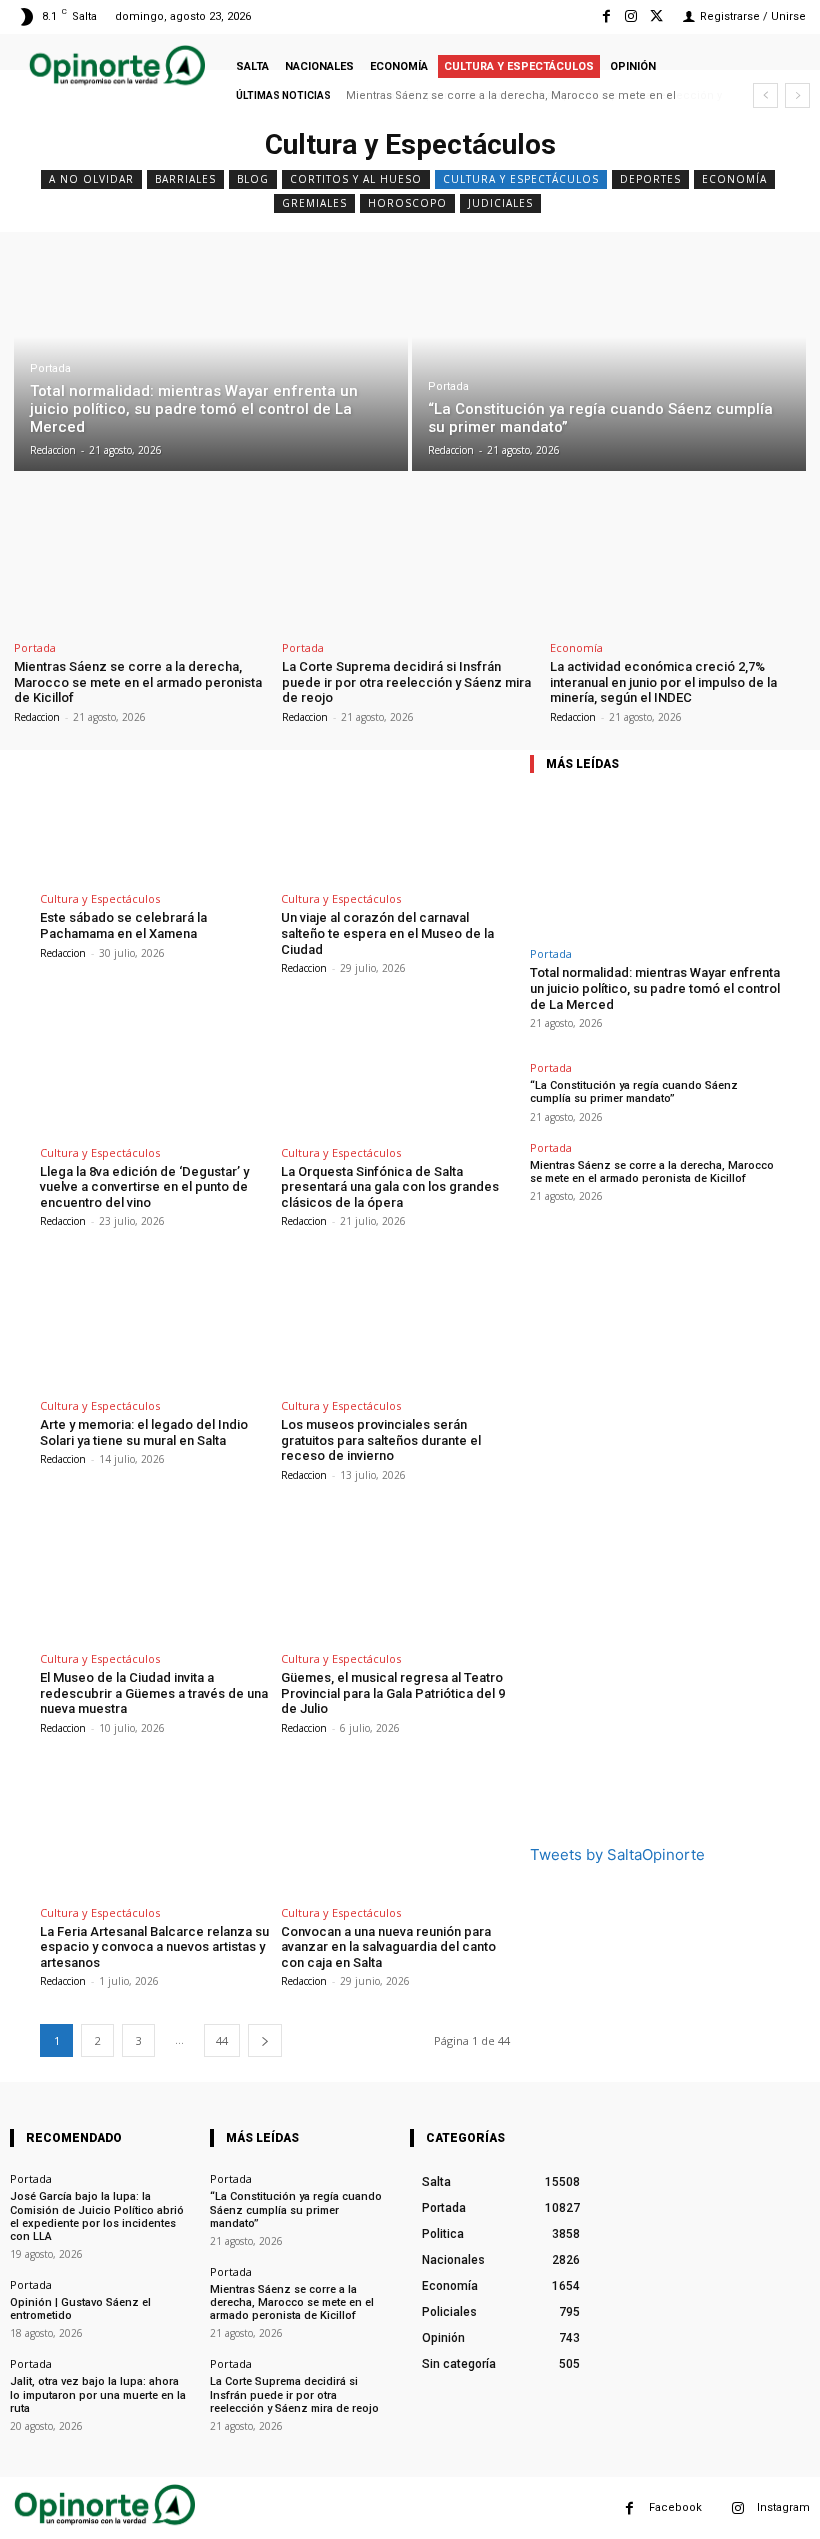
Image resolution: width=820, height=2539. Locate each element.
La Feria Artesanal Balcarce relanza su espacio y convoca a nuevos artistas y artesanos (154, 1947)
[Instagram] (631, 16)
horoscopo (407, 203)
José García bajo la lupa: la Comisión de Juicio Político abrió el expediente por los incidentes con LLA (97, 2216)
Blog (253, 179)
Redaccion (37, 717)
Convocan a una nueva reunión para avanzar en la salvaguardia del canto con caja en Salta (388, 1947)
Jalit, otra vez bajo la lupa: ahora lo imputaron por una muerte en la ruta (98, 2394)
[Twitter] (656, 16)
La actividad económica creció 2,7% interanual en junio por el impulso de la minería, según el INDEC (663, 682)
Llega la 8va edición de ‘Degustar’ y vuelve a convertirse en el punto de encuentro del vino (144, 1187)
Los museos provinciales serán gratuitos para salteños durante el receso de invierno (381, 1440)
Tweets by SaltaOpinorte (617, 1854)
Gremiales (314, 203)
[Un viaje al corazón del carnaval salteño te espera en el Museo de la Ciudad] (395, 815)
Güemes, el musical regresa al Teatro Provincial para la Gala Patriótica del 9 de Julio (393, 1693)
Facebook (675, 2507)
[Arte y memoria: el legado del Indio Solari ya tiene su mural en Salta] (154, 1321)
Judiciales (500, 203)
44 (222, 2040)
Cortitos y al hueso (356, 179)
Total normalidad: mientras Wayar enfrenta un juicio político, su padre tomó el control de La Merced (655, 988)
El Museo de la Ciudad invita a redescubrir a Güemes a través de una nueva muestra (154, 1693)
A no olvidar (91, 179)
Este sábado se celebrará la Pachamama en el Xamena (123, 925)
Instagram (783, 2507)
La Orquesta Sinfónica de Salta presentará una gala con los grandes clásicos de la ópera (390, 1187)
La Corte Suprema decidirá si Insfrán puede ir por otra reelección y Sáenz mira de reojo (406, 682)
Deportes (650, 179)
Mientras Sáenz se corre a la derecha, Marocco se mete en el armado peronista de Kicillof (138, 682)
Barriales (185, 179)
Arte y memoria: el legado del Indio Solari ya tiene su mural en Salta (144, 1432)
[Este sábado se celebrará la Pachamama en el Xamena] (154, 815)
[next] (797, 95)
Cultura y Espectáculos (521, 179)
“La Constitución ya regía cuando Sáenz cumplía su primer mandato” (634, 1092)
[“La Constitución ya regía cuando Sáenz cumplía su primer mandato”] (609, 359)
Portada (50, 368)
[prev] (765, 95)
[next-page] (265, 2040)
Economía (734, 179)
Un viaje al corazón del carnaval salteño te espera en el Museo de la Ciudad (387, 933)
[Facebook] (605, 16)
